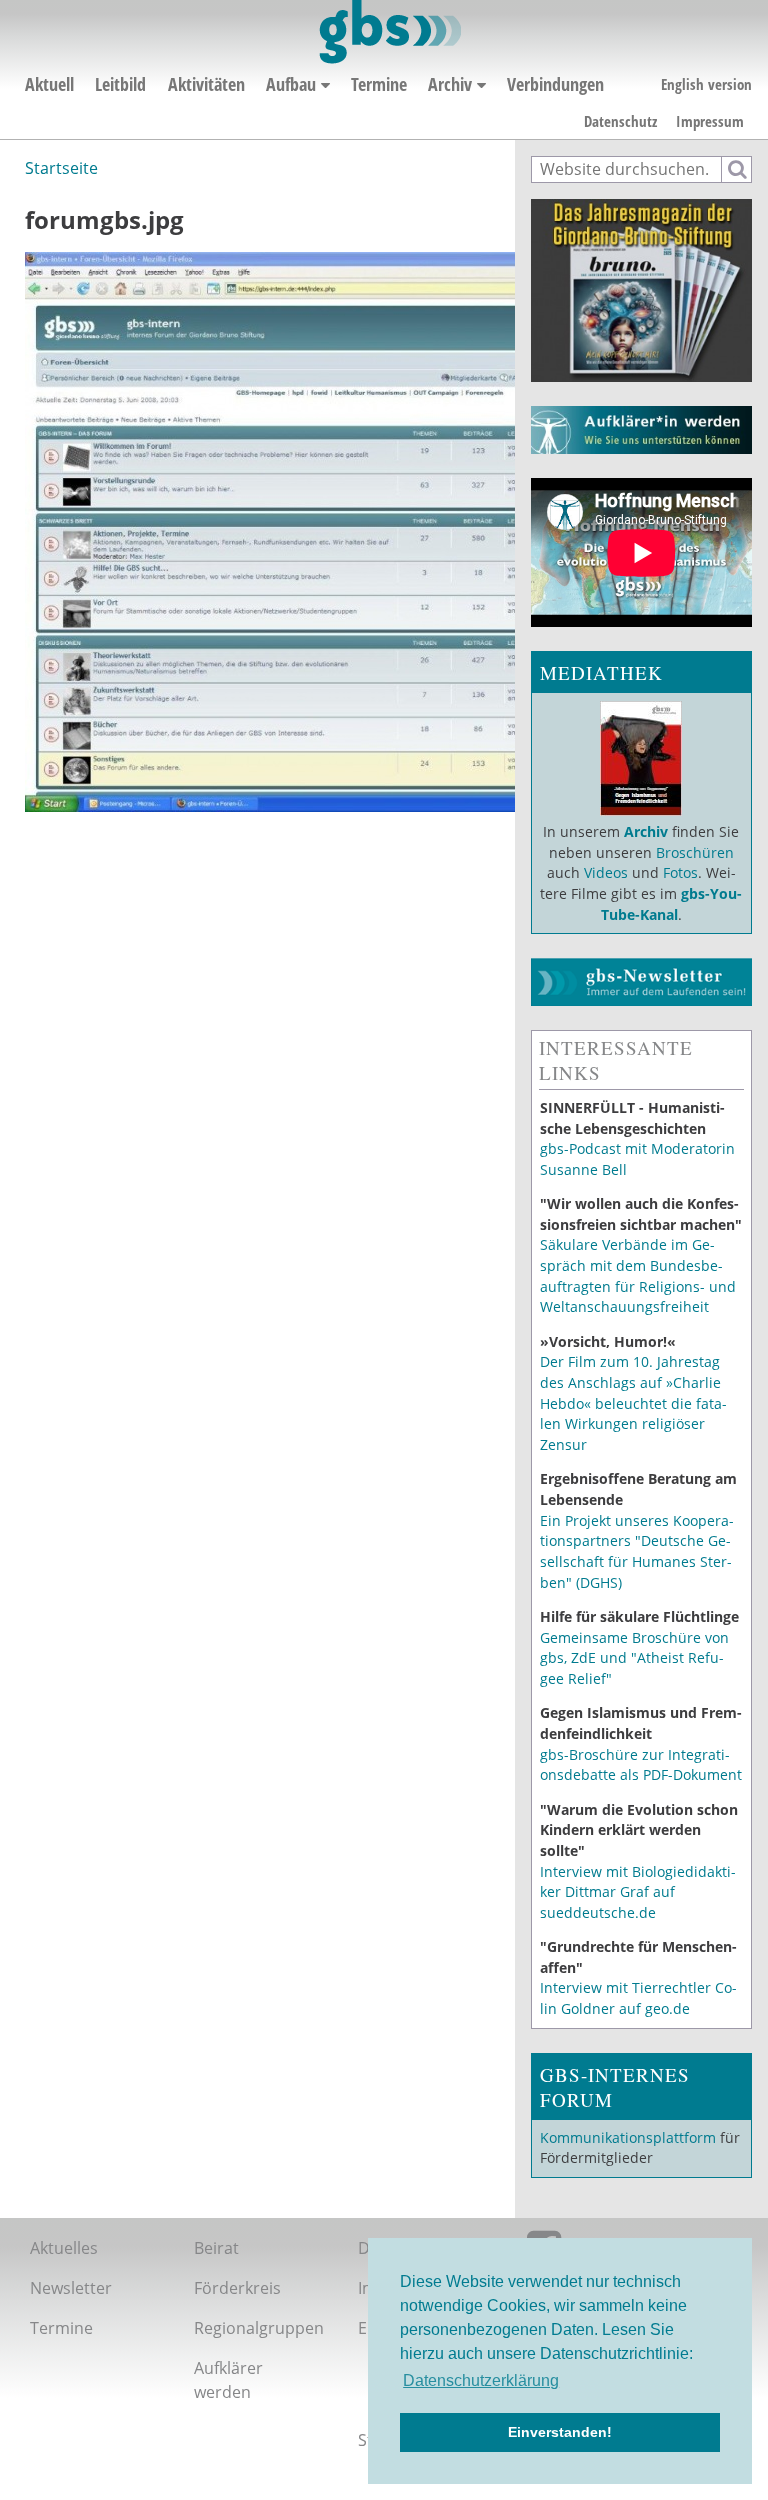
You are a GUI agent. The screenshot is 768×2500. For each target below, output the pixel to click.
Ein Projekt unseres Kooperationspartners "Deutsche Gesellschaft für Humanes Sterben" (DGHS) (637, 1551)
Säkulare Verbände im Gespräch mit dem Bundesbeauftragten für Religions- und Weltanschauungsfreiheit (638, 1275)
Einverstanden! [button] (560, 2432)
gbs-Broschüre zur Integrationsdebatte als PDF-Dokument (641, 1765)
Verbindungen (555, 84)
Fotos (680, 872)
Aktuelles (64, 2248)
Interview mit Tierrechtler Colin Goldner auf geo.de (638, 1998)
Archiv (450, 84)
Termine (379, 84)
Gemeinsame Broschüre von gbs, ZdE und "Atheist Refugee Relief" (634, 1658)
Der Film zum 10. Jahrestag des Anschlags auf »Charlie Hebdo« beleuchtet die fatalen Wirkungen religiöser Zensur (633, 1403)
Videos (604, 872)
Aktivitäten (206, 84)
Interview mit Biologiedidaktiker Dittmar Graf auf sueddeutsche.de (638, 1892)
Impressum (710, 121)
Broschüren (695, 852)
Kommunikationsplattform (628, 2137)
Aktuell (49, 84)
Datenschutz (620, 121)
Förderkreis (237, 2288)
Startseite (61, 168)
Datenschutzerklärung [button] (481, 2380)
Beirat (216, 2248)
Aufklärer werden (228, 2380)
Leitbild (120, 84)
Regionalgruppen (259, 2328)
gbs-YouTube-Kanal (672, 904)
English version (706, 84)
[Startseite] (388, 32)
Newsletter (71, 2288)
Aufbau (291, 84)
